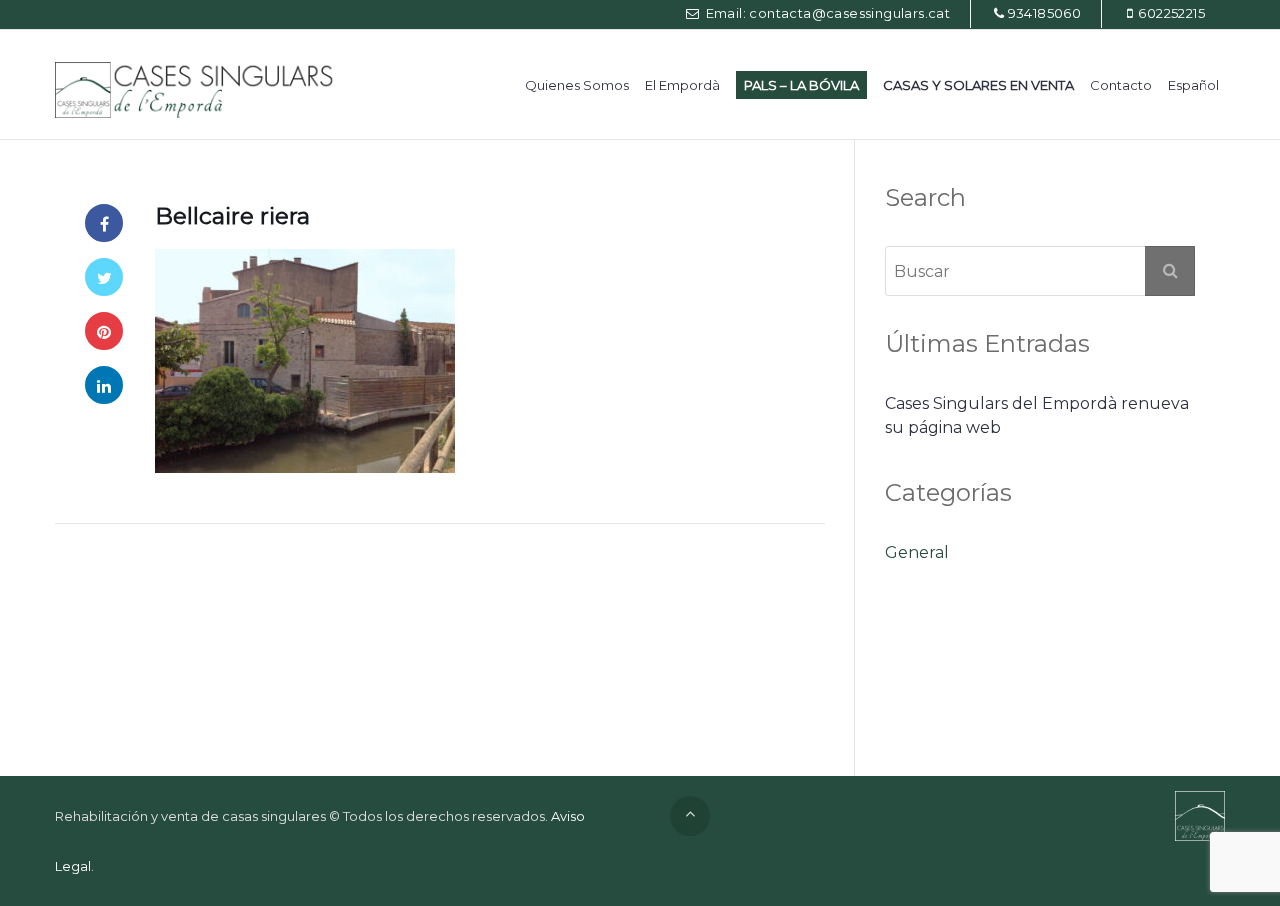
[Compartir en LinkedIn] (104, 385)
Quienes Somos (577, 85)
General (917, 552)
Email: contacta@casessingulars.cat (826, 13)
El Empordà (682, 85)
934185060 (1045, 13)
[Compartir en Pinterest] (104, 331)
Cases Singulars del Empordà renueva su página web (1037, 415)
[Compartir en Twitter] (104, 277)
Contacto (1121, 85)
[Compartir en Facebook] (104, 223)
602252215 (1171, 13)
